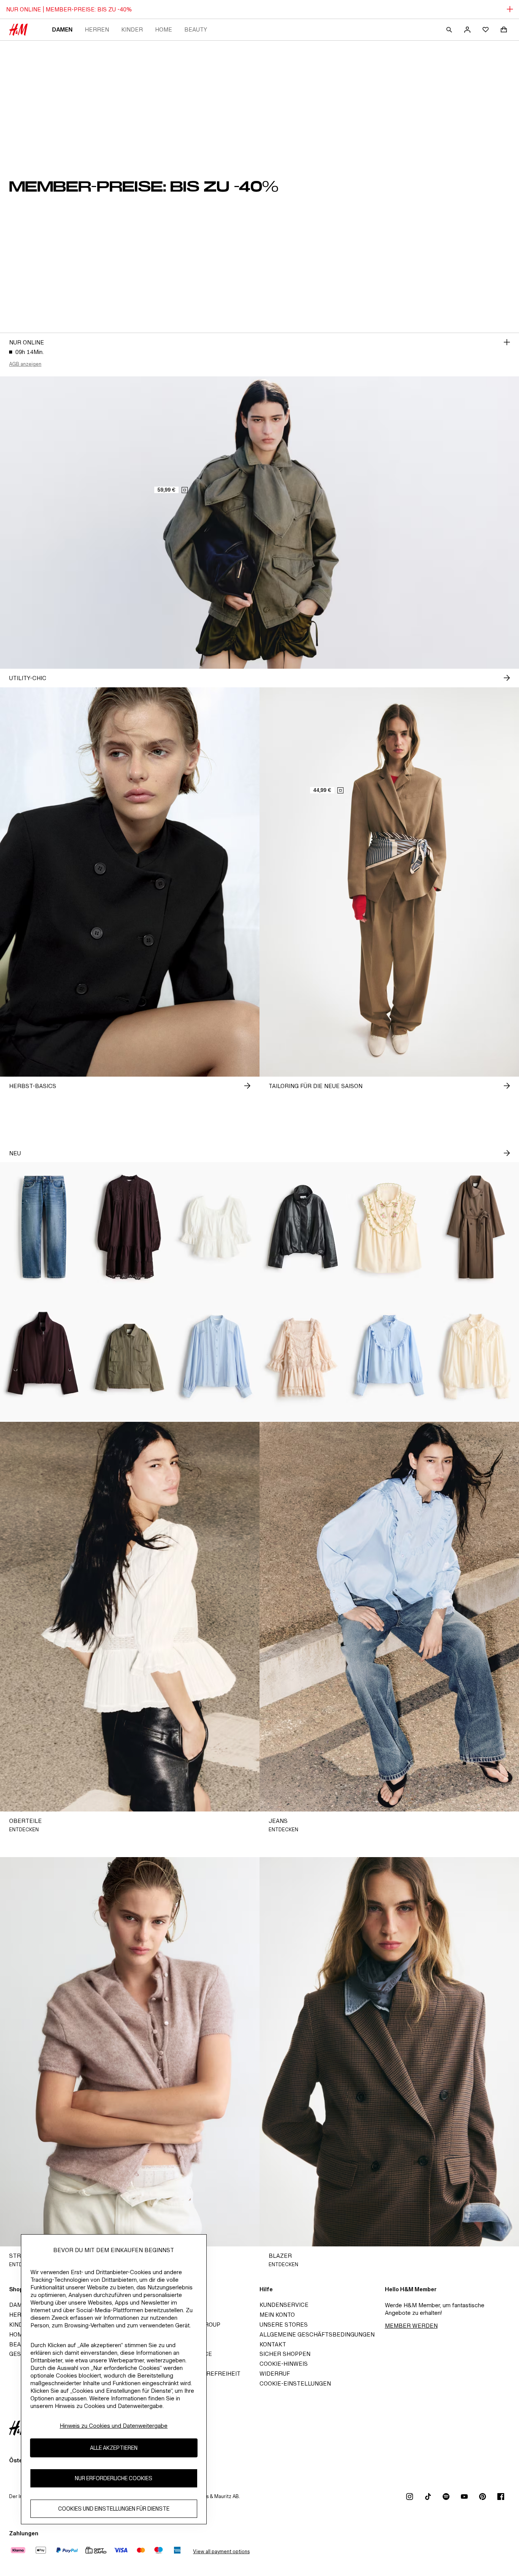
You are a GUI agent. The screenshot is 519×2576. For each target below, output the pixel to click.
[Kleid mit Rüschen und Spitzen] (303, 1357)
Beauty (196, 29)
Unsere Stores (284, 2325)
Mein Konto (277, 2315)
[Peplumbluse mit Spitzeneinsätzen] (216, 1227)
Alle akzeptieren (114, 2448)
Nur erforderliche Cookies (114, 2478)
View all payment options (221, 2551)
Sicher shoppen (285, 2354)
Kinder (132, 29)
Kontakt (273, 2344)
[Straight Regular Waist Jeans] (43, 1227)
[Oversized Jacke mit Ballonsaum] (303, 1227)
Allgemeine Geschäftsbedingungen (317, 2334)
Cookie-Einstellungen (295, 2383)
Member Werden (411, 2326)
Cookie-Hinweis (284, 2364)
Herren (97, 29)
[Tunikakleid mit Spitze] (130, 1227)
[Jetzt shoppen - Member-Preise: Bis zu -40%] (507, 342)
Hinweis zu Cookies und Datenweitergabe (114, 2426)
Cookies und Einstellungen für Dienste (114, 2509)
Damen (62, 29)
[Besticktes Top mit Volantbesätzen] (389, 1227)
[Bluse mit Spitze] (216, 1357)
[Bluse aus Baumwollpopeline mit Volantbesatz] (389, 1357)
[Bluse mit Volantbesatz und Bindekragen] (476, 1357)
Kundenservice (284, 2305)
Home (164, 29)
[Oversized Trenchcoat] (476, 1227)
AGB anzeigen (25, 364)
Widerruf (275, 2374)
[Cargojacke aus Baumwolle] (130, 1357)
